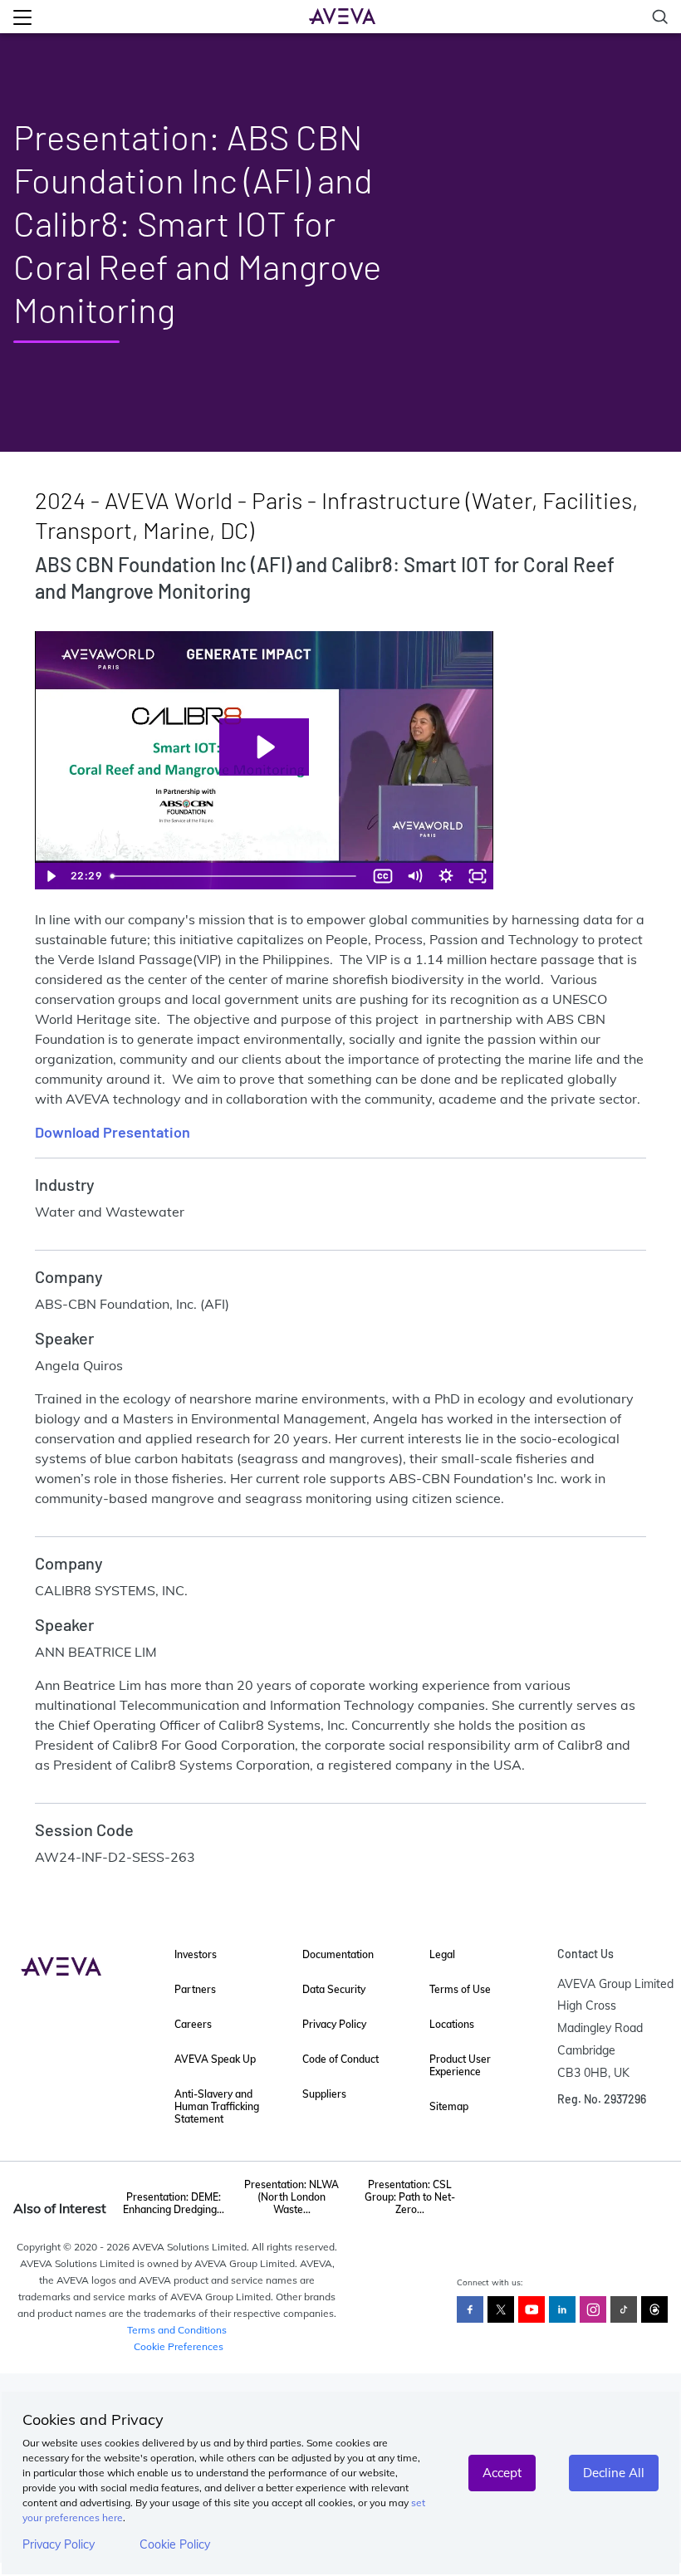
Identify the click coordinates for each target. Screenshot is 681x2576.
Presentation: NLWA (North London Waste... (292, 2197)
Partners (195, 1989)
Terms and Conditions (177, 2330)
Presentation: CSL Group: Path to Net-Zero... (410, 2197)
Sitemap (449, 2106)
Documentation (338, 1954)
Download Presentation (113, 1132)
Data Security (334, 1989)
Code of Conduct (340, 2059)
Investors (196, 1954)
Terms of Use (460, 1989)
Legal (442, 1954)
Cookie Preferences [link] (179, 2346)
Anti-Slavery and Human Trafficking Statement (217, 2106)
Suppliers (324, 2094)
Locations (452, 2024)
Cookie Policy (175, 2544)
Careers (193, 2024)
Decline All (614, 2473)
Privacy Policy (59, 2544)
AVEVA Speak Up (215, 2059)
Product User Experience (460, 2065)
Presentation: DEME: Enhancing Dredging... (174, 2203)
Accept (502, 2473)
